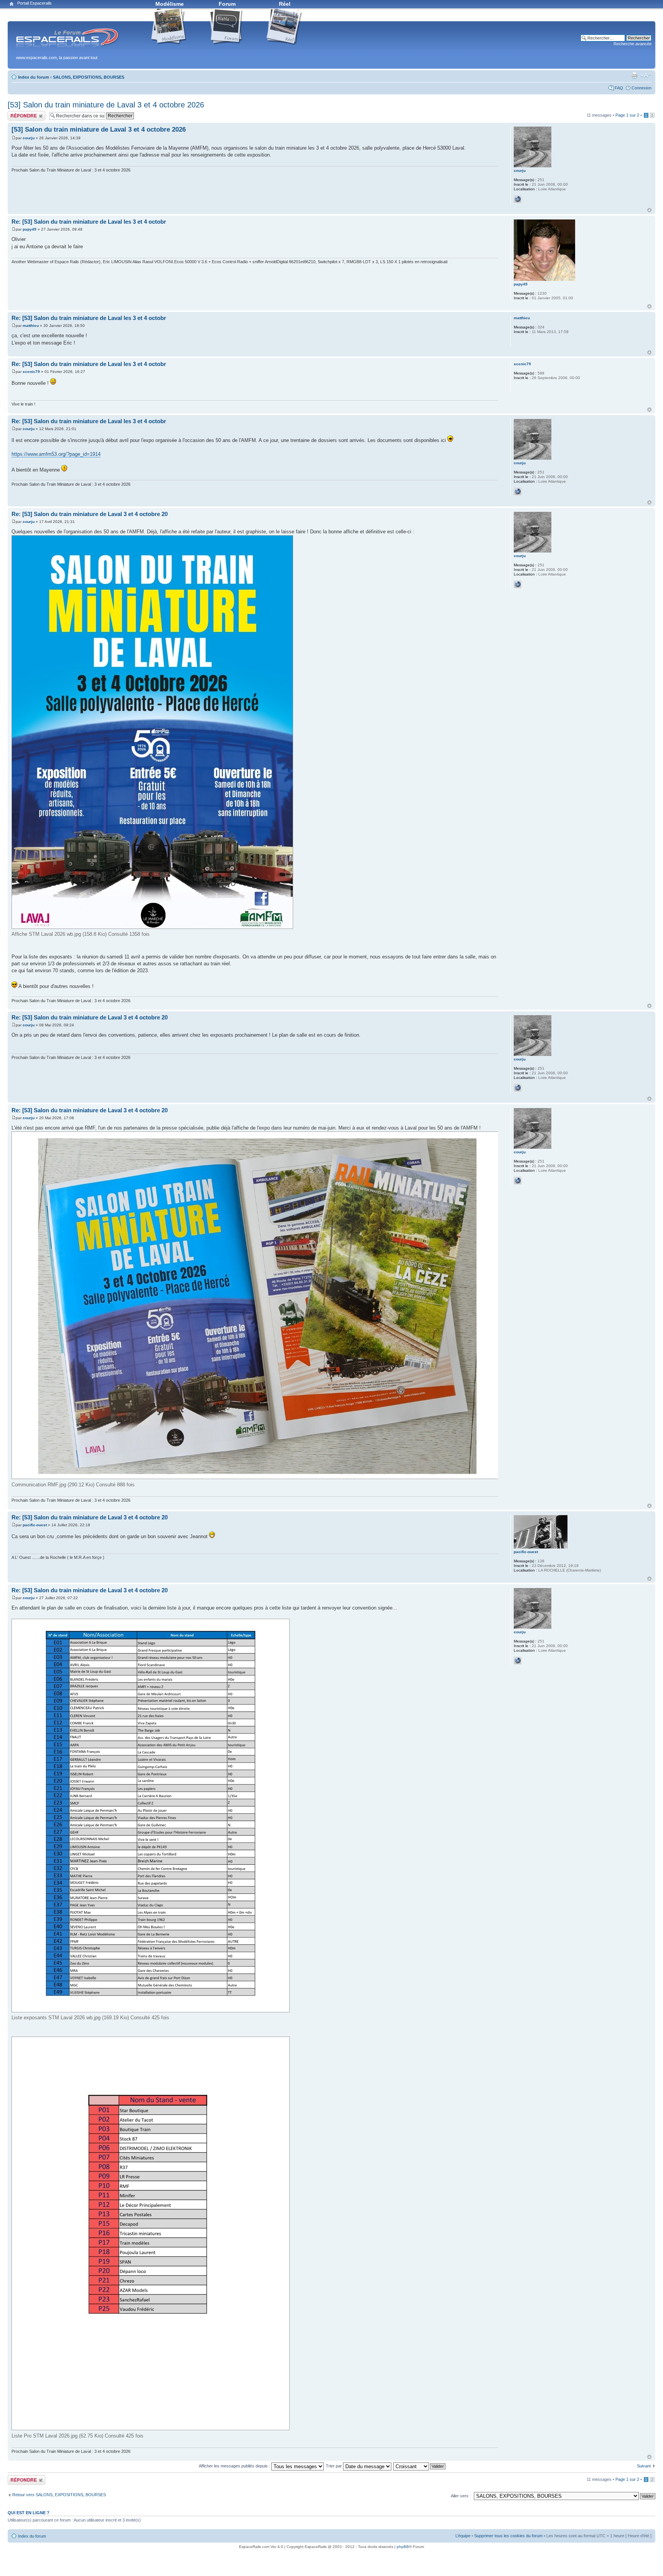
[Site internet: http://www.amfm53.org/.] (518, 199)
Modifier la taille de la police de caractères (646, 76)
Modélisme (170, 4)
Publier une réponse (26, 113)
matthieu (31, 326)
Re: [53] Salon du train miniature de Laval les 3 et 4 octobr (89, 222)
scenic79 (31, 372)
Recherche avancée (632, 44)
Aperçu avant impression (634, 76)
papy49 (30, 229)
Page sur (627, 115)
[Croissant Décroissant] (420, 2466)
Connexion (642, 88)
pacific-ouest (35, 1525)
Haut (649, 210)
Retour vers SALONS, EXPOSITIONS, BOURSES (59, 2495)
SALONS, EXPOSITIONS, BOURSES (89, 77)
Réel (285, 4)
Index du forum (34, 77)
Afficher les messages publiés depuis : (235, 2466)
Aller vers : (461, 2496)
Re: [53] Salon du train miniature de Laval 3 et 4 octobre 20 (90, 514)
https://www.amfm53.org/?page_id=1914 (56, 454)
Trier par (334, 2466)
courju (29, 138)
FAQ (619, 88)
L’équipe (463, 2536)
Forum (227, 4)
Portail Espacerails (35, 3)
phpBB (403, 2547)
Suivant (644, 2466)
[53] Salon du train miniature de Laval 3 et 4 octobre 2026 (106, 105)
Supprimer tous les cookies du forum (508, 2536)
